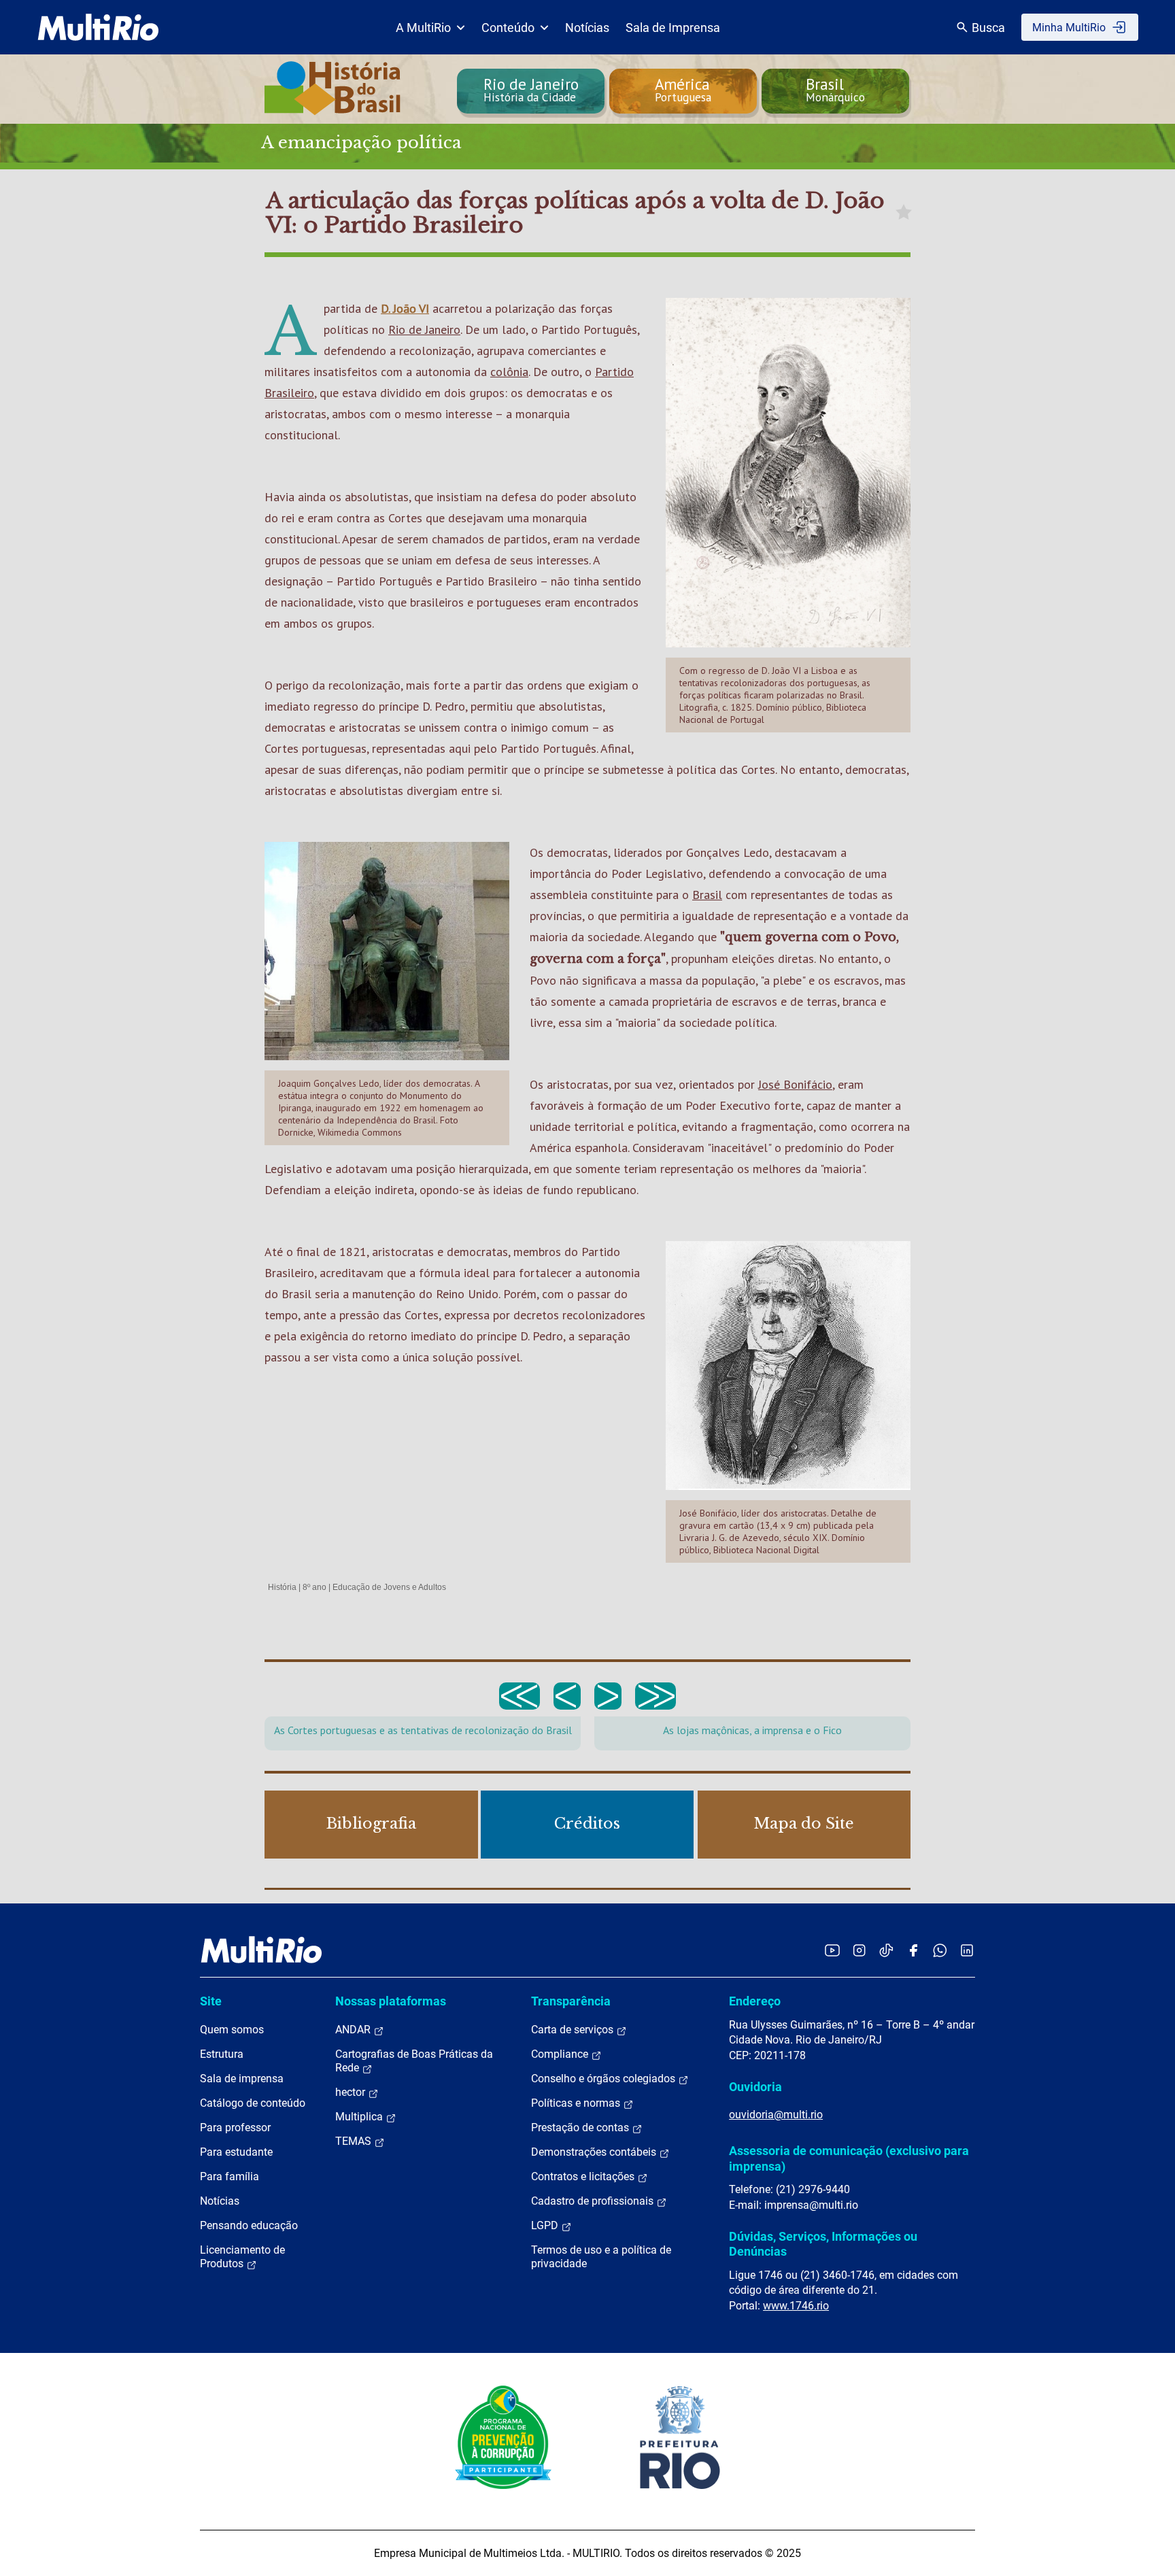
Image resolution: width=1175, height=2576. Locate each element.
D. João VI (405, 308)
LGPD (546, 2225)
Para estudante (236, 2152)
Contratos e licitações (584, 2176)
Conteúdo (508, 28)
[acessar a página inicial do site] (98, 27)
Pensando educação (249, 2225)
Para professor (235, 2128)
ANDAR (354, 2030)
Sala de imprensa (242, 2079)
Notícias (587, 28)
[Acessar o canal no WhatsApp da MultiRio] (940, 1950)
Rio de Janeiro (424, 329)
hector (352, 2092)
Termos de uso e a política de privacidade (601, 2257)
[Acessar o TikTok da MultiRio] (886, 1950)
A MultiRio (423, 28)
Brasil (707, 895)
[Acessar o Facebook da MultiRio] (913, 1950)
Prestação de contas (581, 2128)
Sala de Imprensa (673, 28)
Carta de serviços (574, 2030)
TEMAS (355, 2141)
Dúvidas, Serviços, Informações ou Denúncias (823, 2244)
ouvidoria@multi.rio (776, 2115)
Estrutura (222, 2054)
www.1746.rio (796, 2306)
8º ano (314, 1587)
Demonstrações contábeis (595, 2152)
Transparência (571, 2001)
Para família (229, 2176)
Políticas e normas (577, 2103)
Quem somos (232, 2030)
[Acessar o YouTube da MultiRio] (832, 1950)
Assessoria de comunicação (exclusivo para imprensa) (849, 2158)
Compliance (561, 2054)
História (282, 1587)
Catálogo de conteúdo (253, 2103)
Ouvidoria (755, 2087)
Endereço (755, 2001)
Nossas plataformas (391, 2001)
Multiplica (360, 2117)
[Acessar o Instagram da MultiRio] (859, 1950)
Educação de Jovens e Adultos (389, 1587)
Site (211, 2001)
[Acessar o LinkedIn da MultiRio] (967, 1950)
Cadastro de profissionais (594, 2201)
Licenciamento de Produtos (242, 2257)
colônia (509, 372)
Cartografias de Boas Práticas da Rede (414, 2061)
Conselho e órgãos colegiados (604, 2079)
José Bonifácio (795, 1084)
